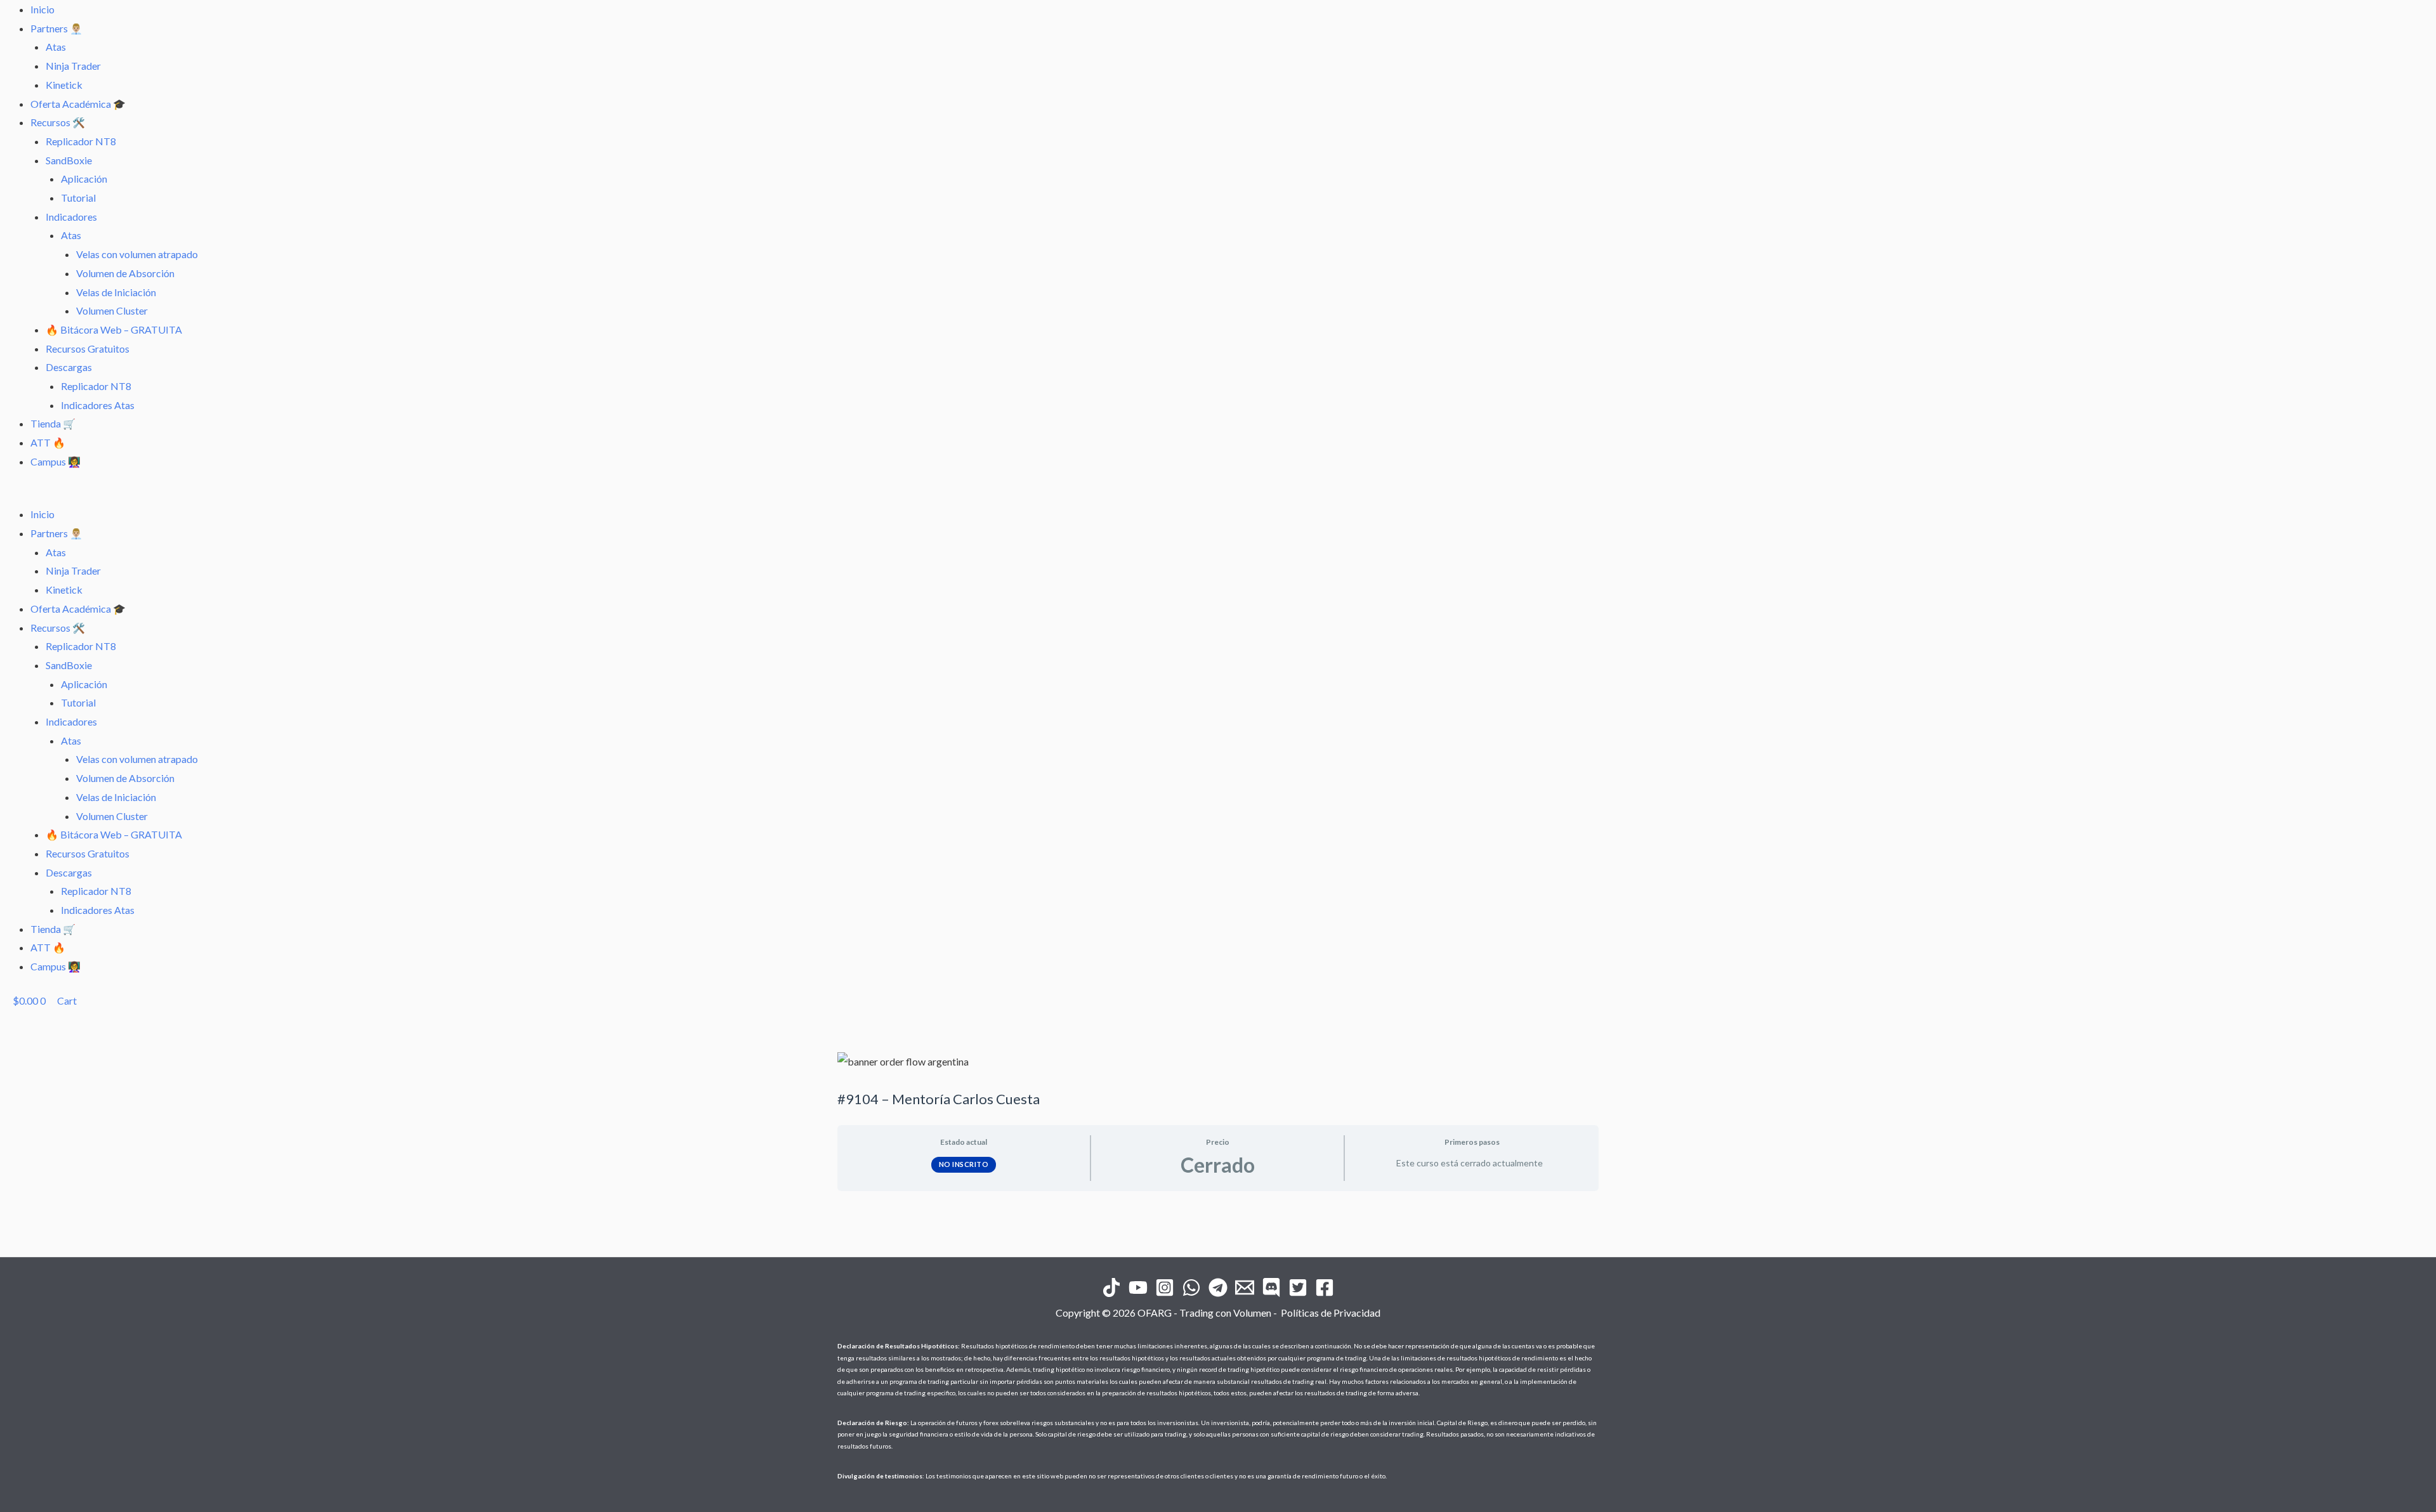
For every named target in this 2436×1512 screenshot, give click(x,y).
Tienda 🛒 (53, 423)
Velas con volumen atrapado (137, 254)
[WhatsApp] (1191, 1287)
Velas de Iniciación (116, 292)
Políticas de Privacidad (1331, 1313)
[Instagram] (1165, 1287)
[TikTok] (1111, 1287)
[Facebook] (1325, 1287)
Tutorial (78, 198)
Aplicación (84, 179)
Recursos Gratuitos (88, 349)
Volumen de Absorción (125, 273)
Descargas (69, 367)
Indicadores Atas (98, 405)
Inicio (43, 9)
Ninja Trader (73, 66)
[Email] (1245, 1287)
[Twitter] (1298, 1287)
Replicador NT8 (81, 141)
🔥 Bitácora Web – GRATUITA (114, 329)
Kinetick (64, 85)
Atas (56, 47)
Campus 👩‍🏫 (56, 461)
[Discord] (1271, 1287)
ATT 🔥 (48, 442)
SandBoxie (69, 160)
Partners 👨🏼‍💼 (56, 28)
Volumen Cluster (112, 310)
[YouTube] (1138, 1287)
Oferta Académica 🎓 (78, 104)
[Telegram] (1218, 1287)
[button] (1218, 496)
